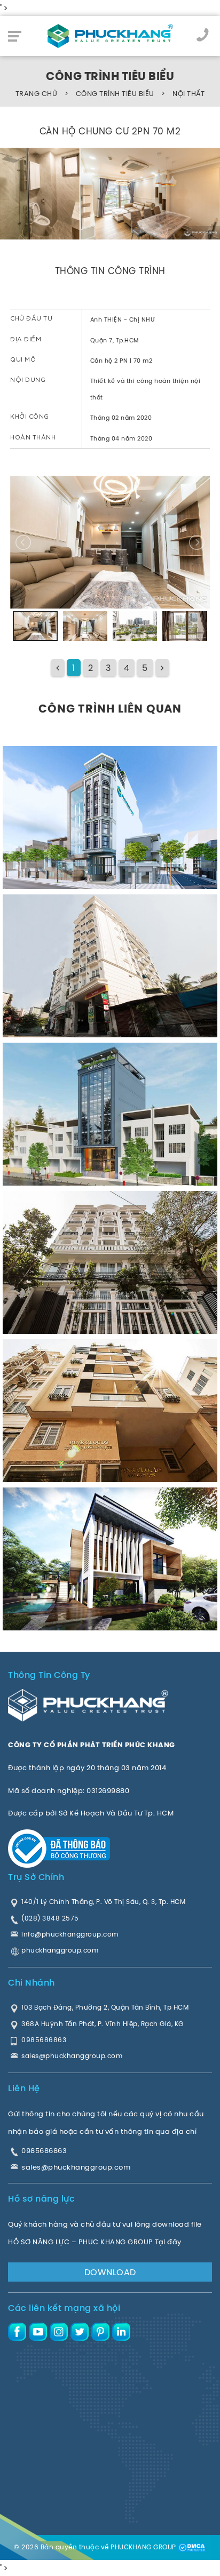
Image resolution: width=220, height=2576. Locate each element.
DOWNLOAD (110, 2272)
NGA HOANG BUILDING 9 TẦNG (77, 1154)
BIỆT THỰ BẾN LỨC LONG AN (70, 1599)
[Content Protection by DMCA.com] (191, 2547)
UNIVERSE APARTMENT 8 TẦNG (77, 1303)
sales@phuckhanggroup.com (76, 2167)
